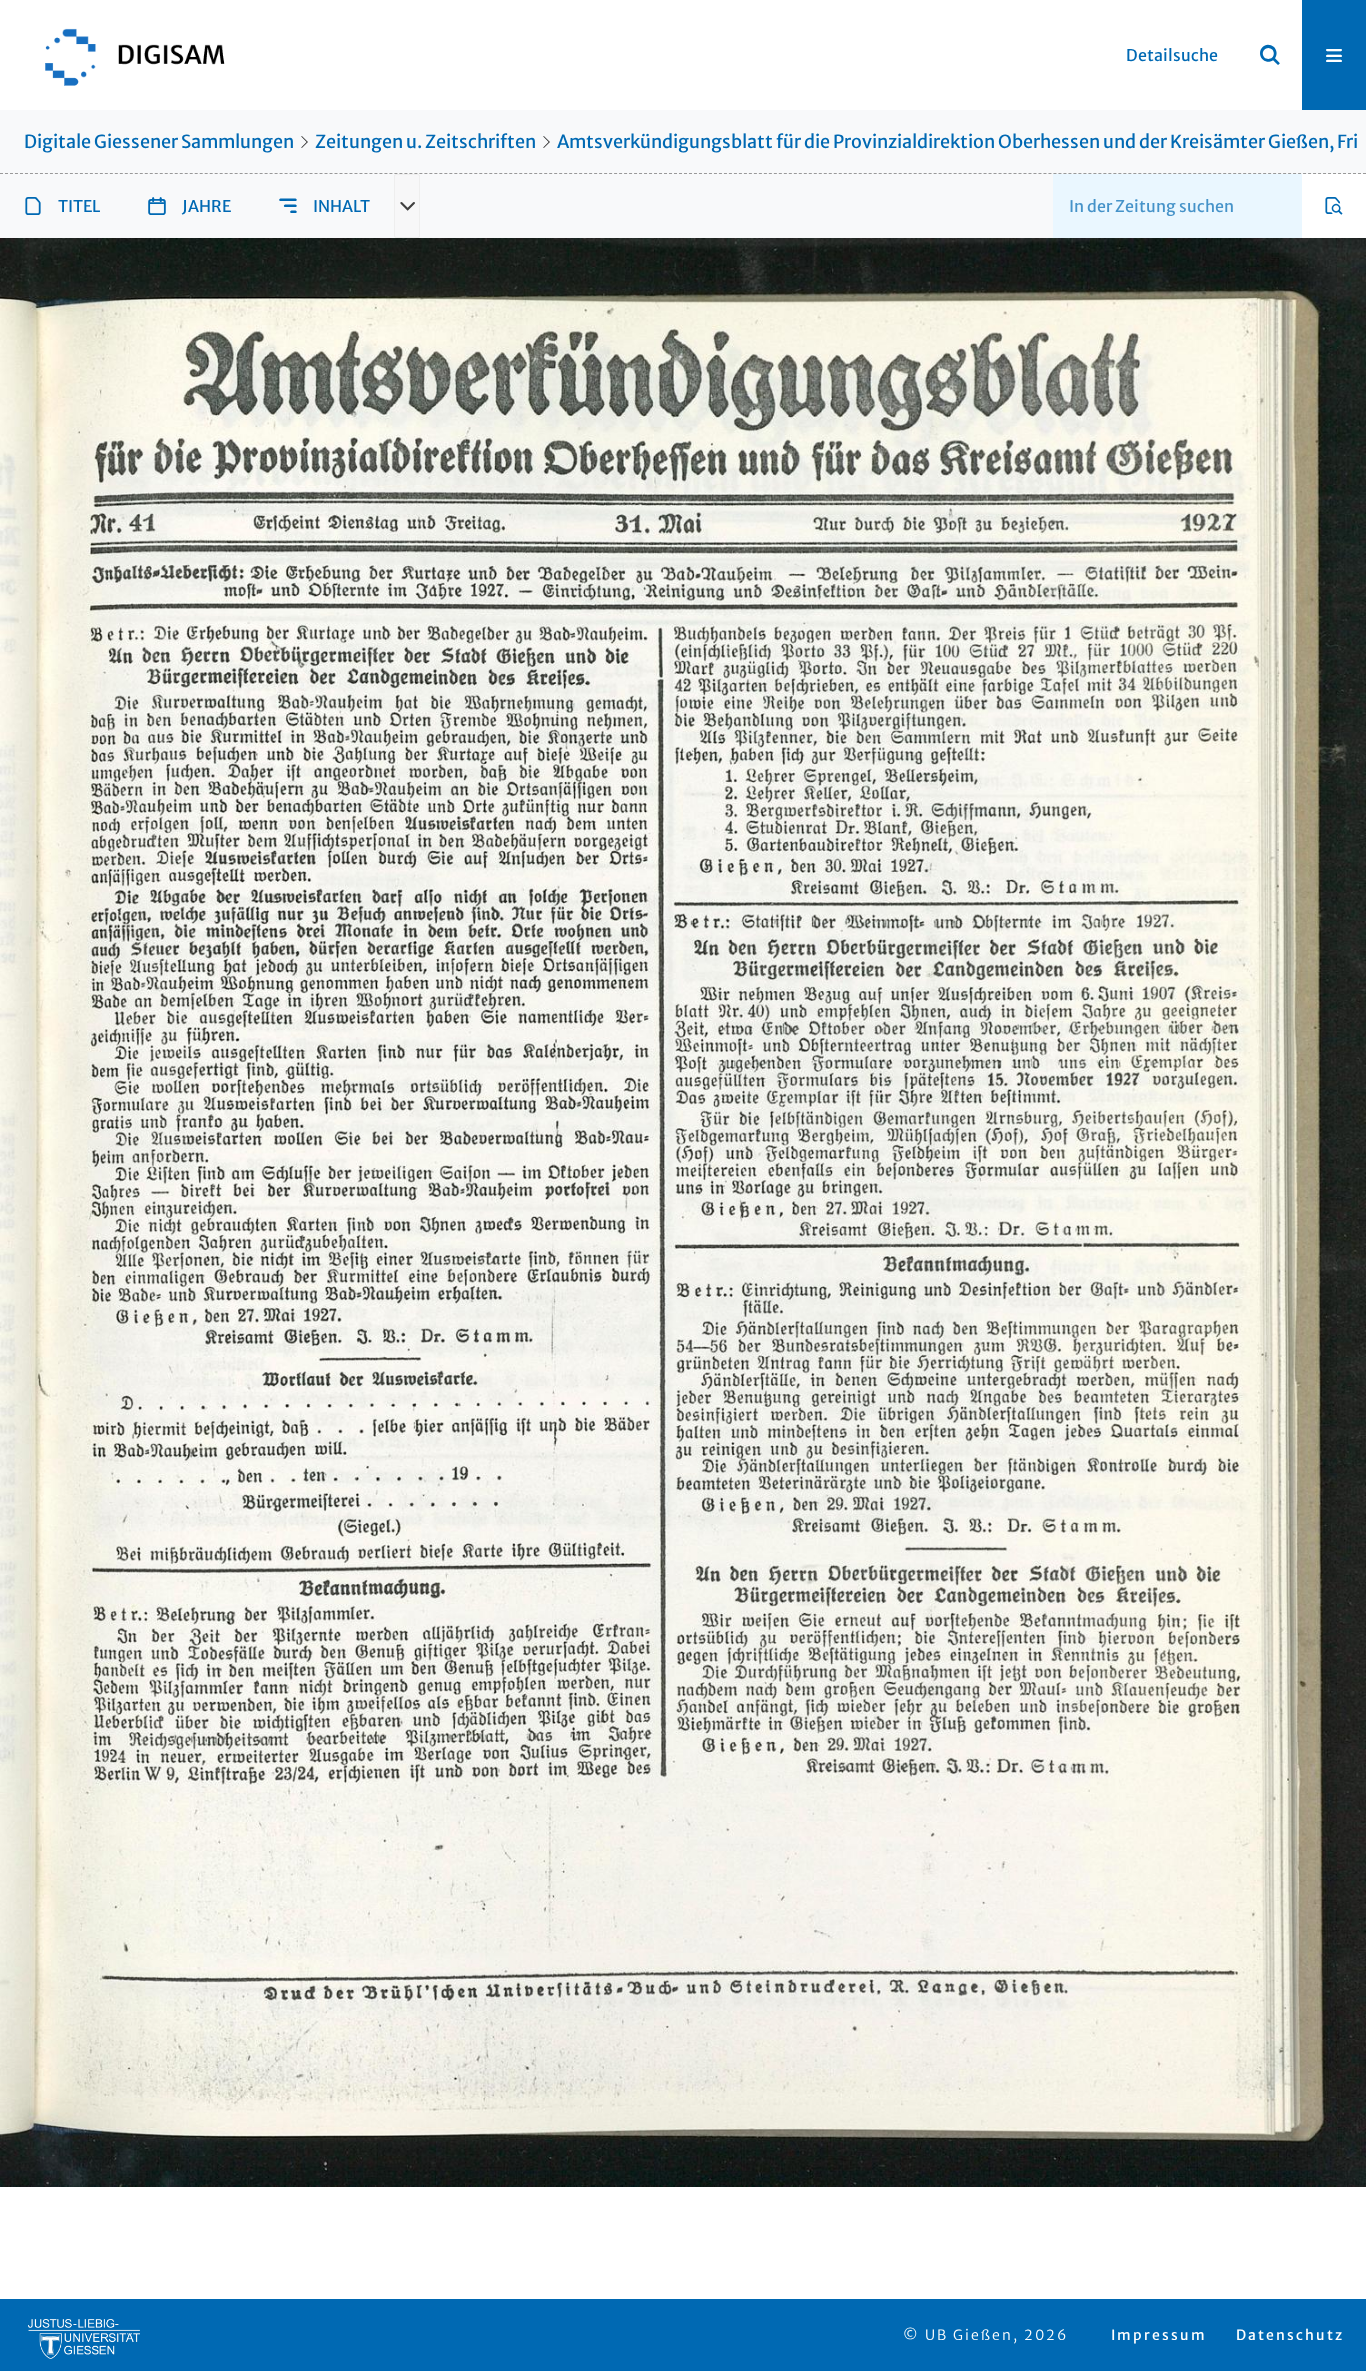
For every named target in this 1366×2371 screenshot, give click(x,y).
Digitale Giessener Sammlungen (159, 141)
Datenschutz (1290, 2335)
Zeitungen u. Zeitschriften (425, 141)
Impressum (1159, 2335)
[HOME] (125, 55)
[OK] (1270, 55)
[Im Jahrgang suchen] (1334, 206)
